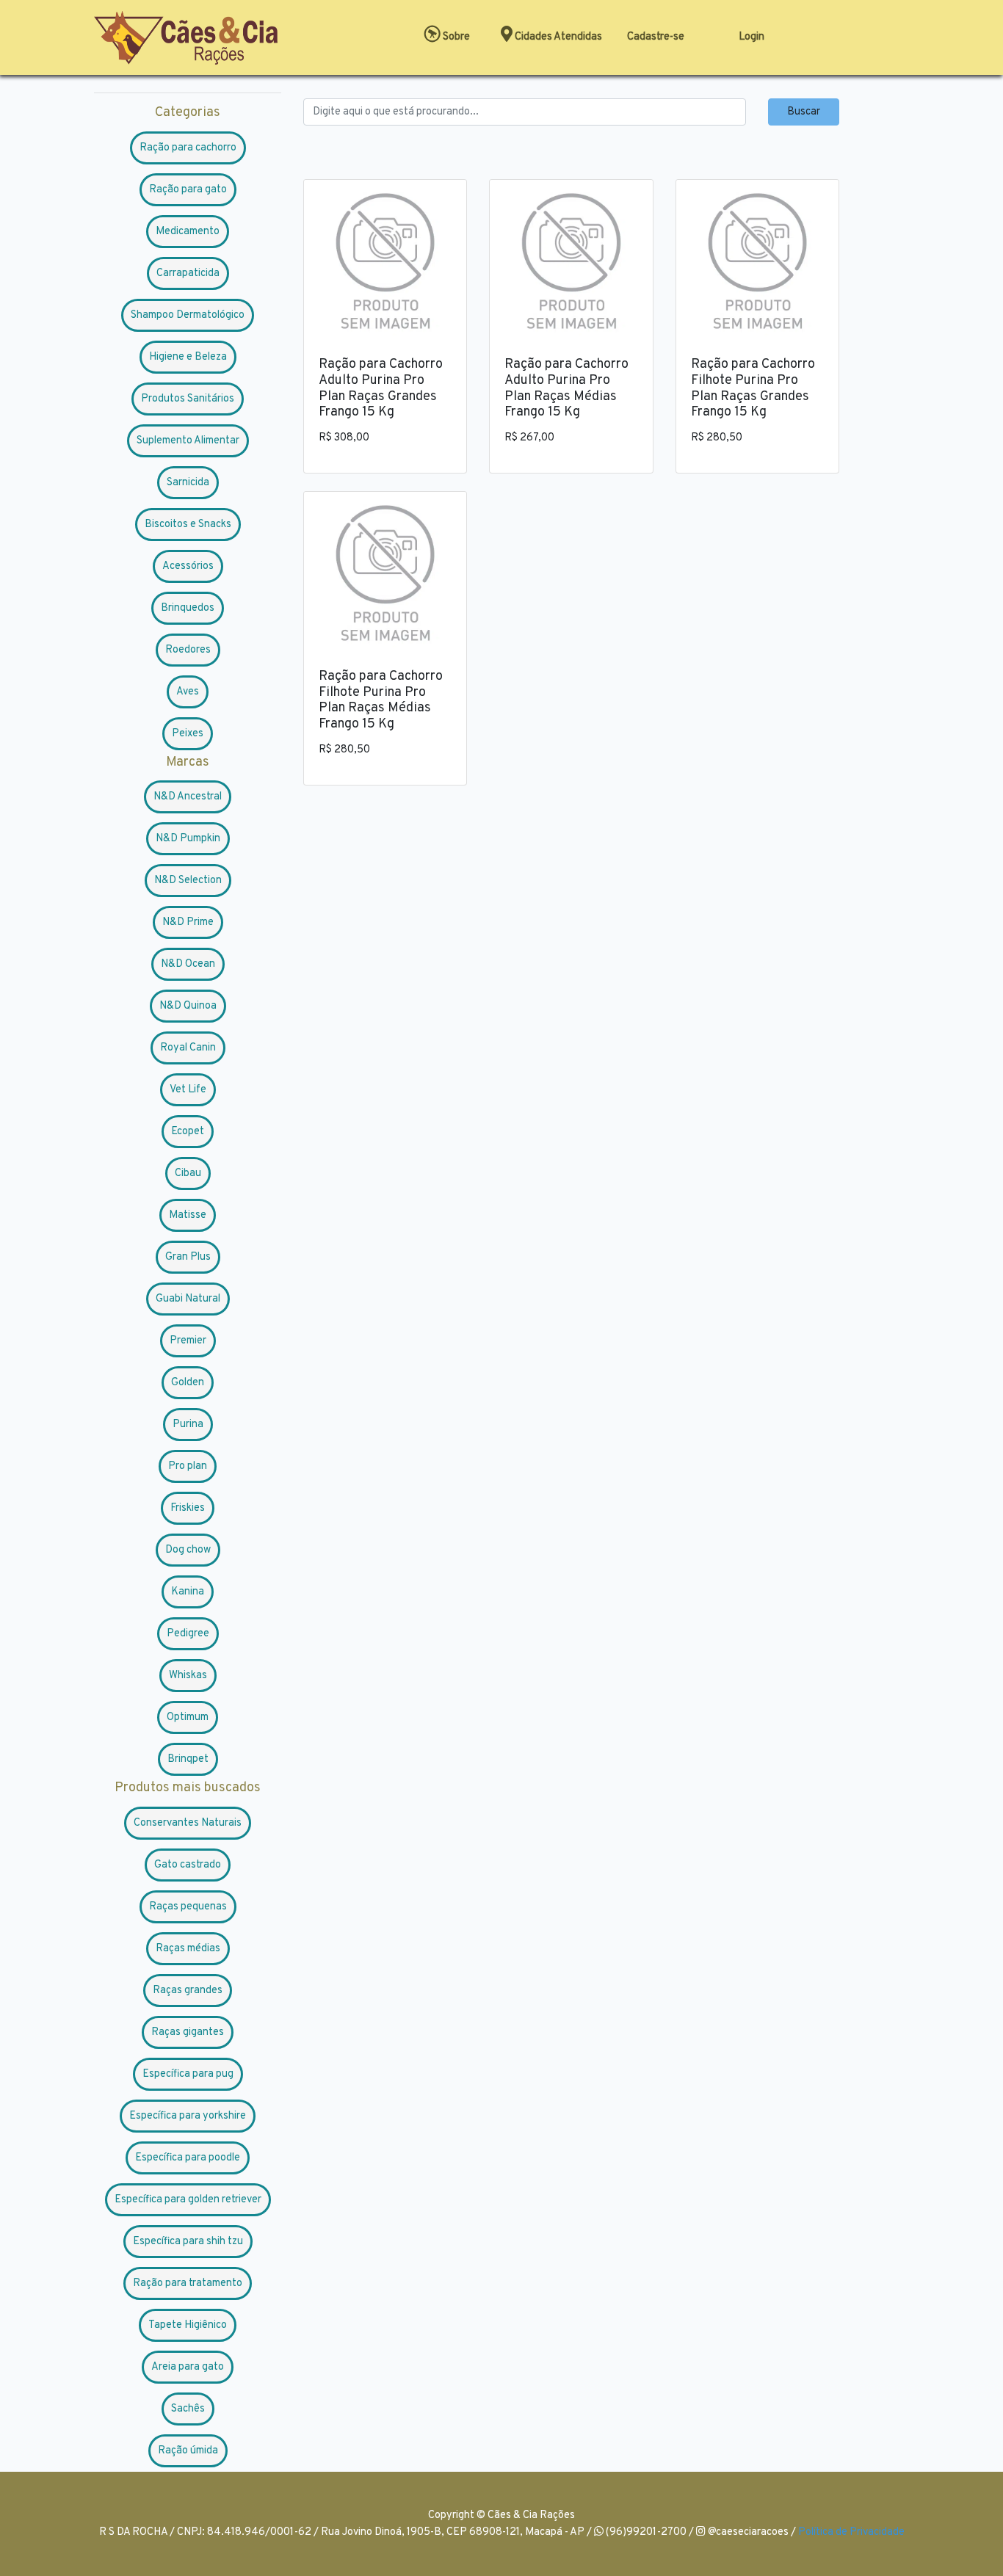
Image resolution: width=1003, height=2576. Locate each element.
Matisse (188, 1215)
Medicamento (188, 232)
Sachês (188, 2409)
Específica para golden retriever (188, 2200)
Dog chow (188, 1550)
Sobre (455, 37)
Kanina (188, 1592)
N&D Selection (188, 881)
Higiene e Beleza (188, 357)
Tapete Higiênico (188, 2325)
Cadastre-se (656, 37)
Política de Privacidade (851, 2532)
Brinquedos (188, 608)
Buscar (804, 112)
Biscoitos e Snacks (188, 525)
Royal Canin (188, 1048)
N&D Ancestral (188, 797)
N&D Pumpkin (188, 839)
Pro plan (188, 1466)
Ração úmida (188, 2451)
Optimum (188, 1717)
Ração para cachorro (188, 148)
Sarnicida (188, 483)
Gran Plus (188, 1257)
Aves (188, 692)
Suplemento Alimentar (188, 441)
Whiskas (188, 1676)
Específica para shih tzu (188, 2242)
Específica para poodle (188, 2158)
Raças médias (188, 1949)
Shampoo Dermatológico (188, 315)
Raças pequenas (188, 1907)
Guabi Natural (188, 1299)
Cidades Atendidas (557, 37)
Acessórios (188, 566)
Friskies (188, 1508)
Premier (188, 1341)
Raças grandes (188, 1991)
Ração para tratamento (188, 2283)
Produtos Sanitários (188, 399)
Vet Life (188, 1090)
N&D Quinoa (188, 1006)
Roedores (188, 650)
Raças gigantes (188, 2032)
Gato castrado (188, 1865)
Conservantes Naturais (188, 1823)
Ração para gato (188, 190)
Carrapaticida (188, 273)
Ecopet (188, 1132)
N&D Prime (188, 922)
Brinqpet (188, 1759)
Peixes (188, 734)
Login (752, 37)
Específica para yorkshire (188, 2116)
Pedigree (188, 1634)
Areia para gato (188, 2367)
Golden (188, 1383)
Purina (188, 1425)
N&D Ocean (188, 964)
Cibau (188, 1173)
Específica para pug (188, 2074)
